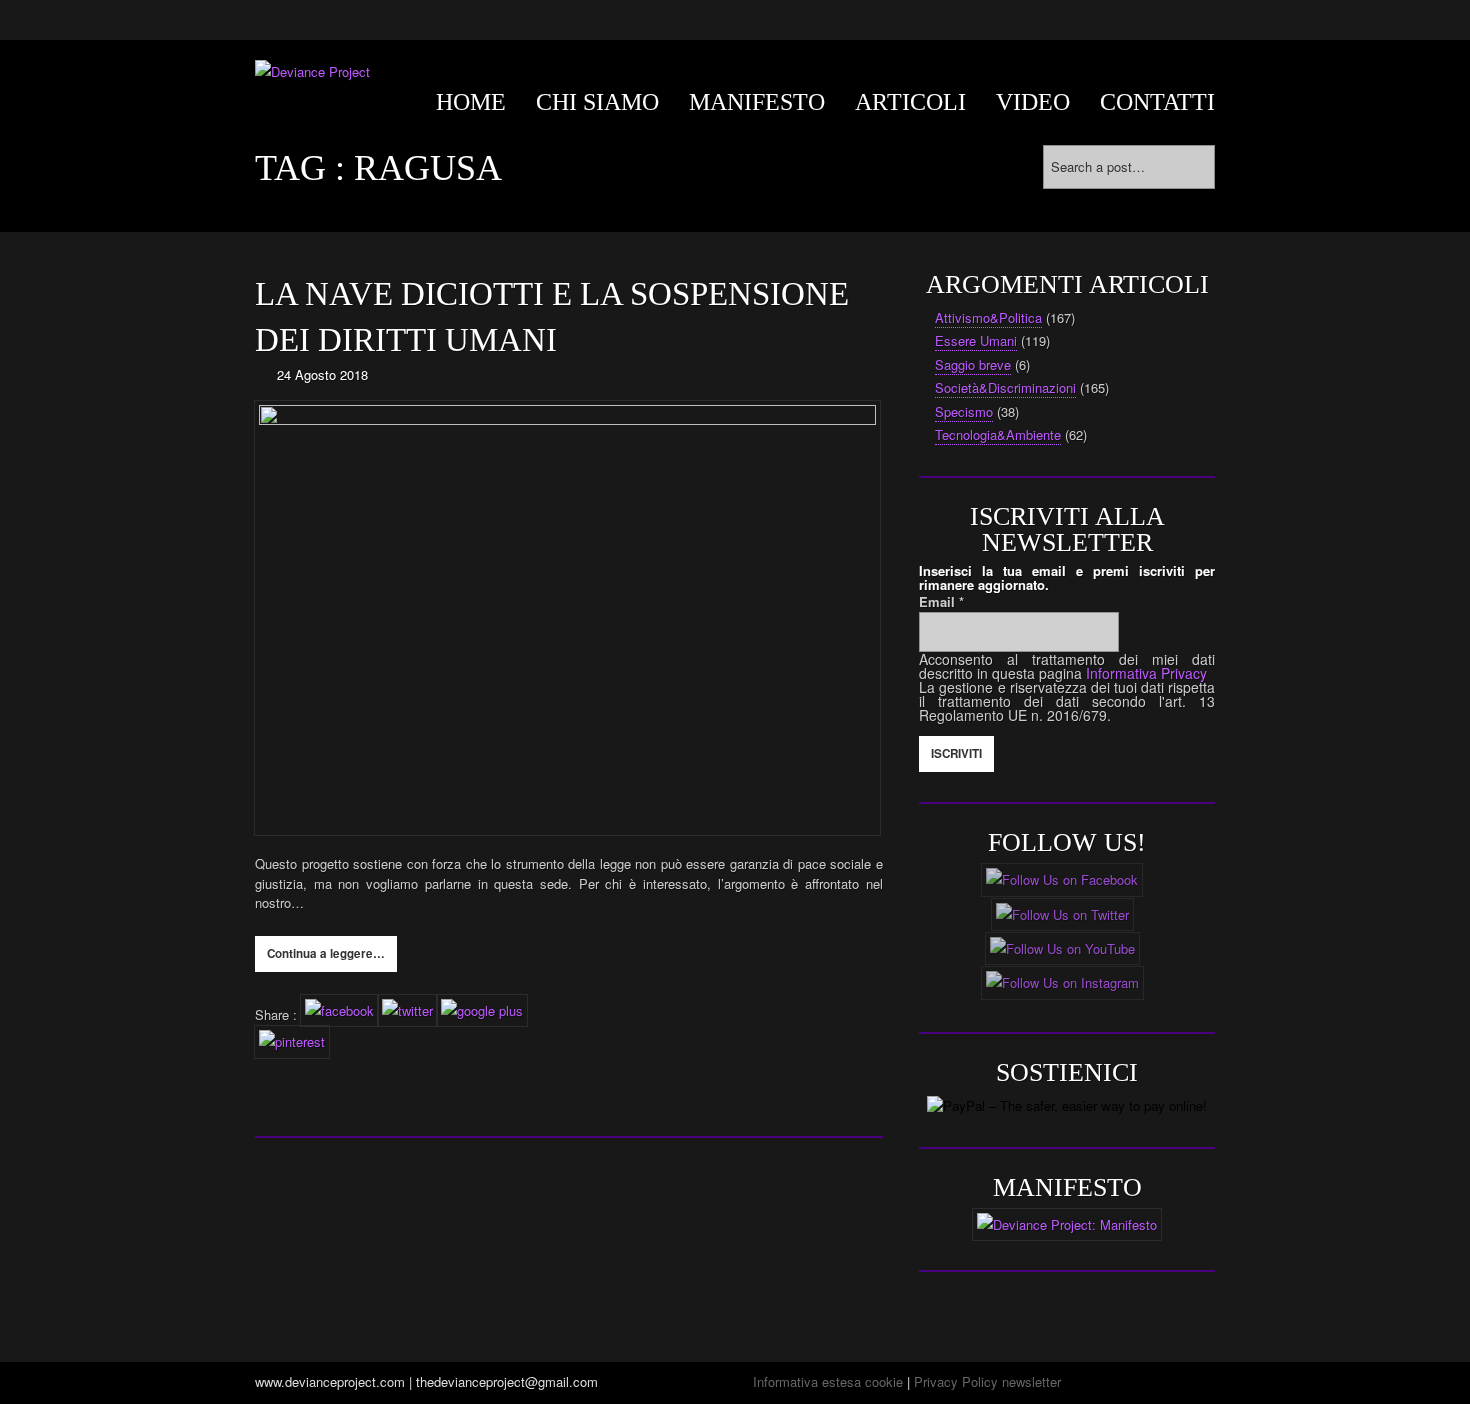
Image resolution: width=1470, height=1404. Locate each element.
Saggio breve (973, 364)
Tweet (272, 1069)
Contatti (1157, 102)
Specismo (964, 411)
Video (1033, 102)
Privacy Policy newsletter (987, 1381)
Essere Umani (976, 340)
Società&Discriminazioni (1005, 387)
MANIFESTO (757, 102)
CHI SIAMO (597, 102)
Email (941, 601)
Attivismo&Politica (988, 317)
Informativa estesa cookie (828, 1381)
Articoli (910, 102)
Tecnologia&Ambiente (998, 434)
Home (471, 102)
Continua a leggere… (326, 953)
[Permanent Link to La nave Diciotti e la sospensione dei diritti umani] (569, 617)
